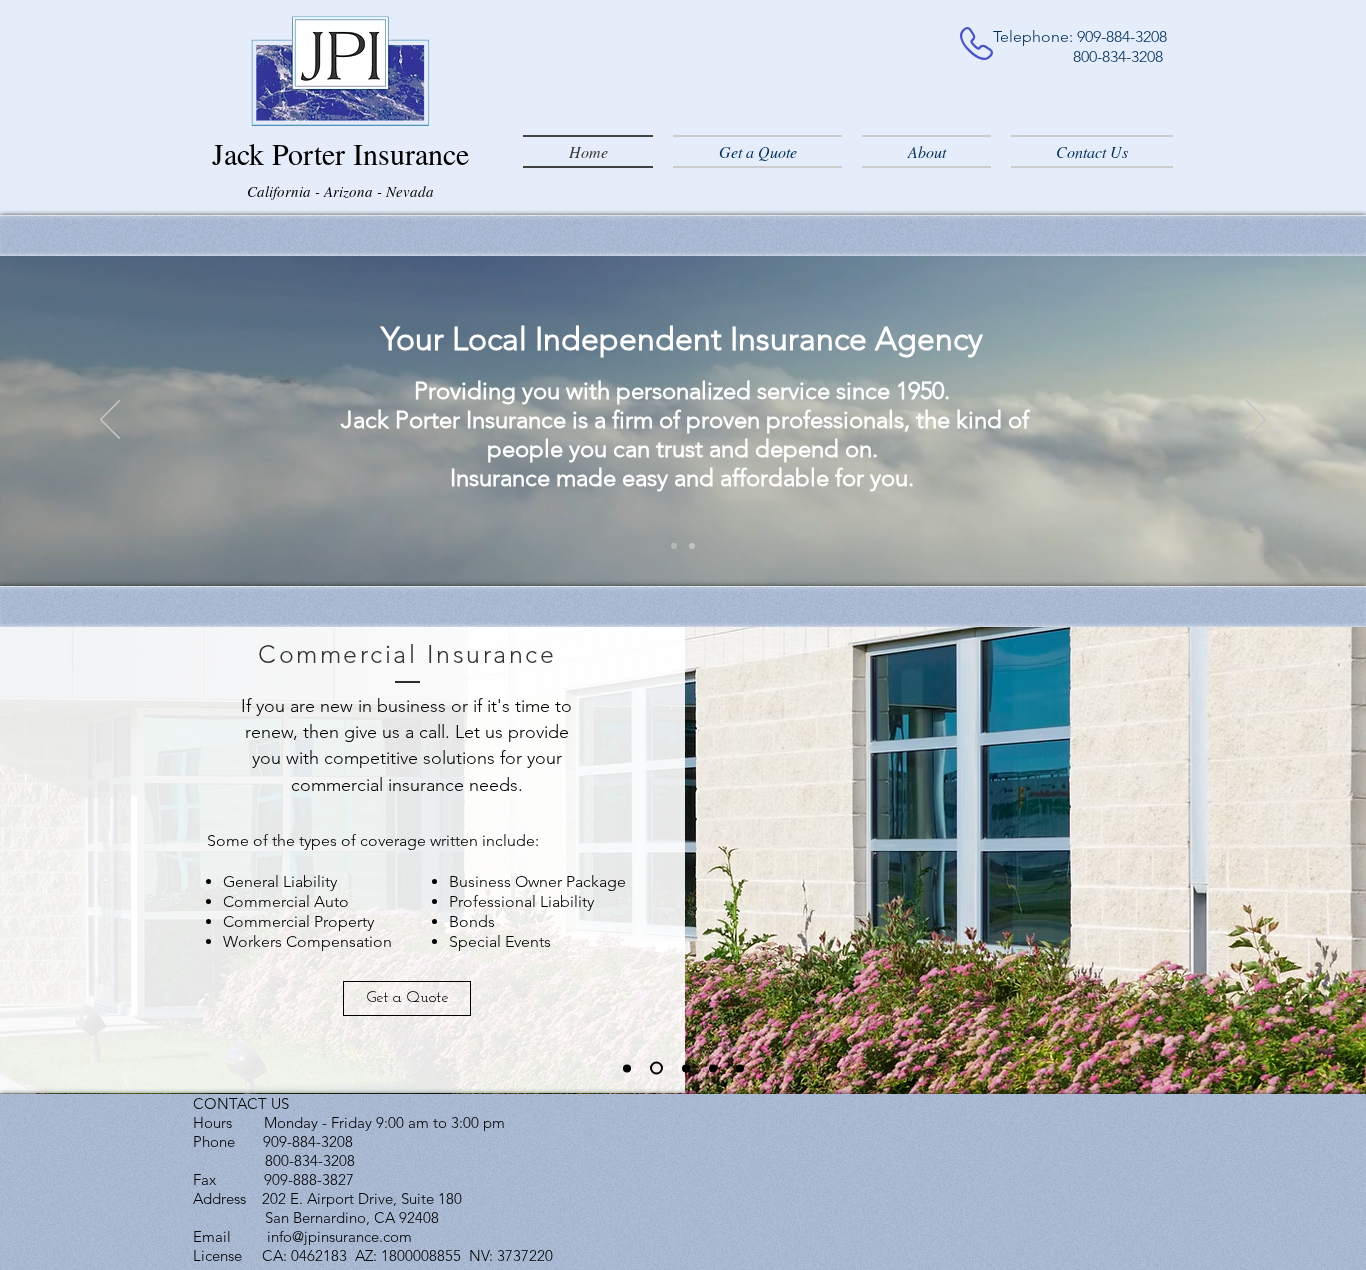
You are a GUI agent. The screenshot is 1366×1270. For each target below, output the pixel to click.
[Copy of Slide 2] (740, 1068)
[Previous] (110, 421)
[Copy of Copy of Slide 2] (713, 1068)
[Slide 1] (674, 546)
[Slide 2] (692, 546)
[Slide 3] (686, 1068)
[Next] (1256, 421)
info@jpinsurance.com (339, 1236)
